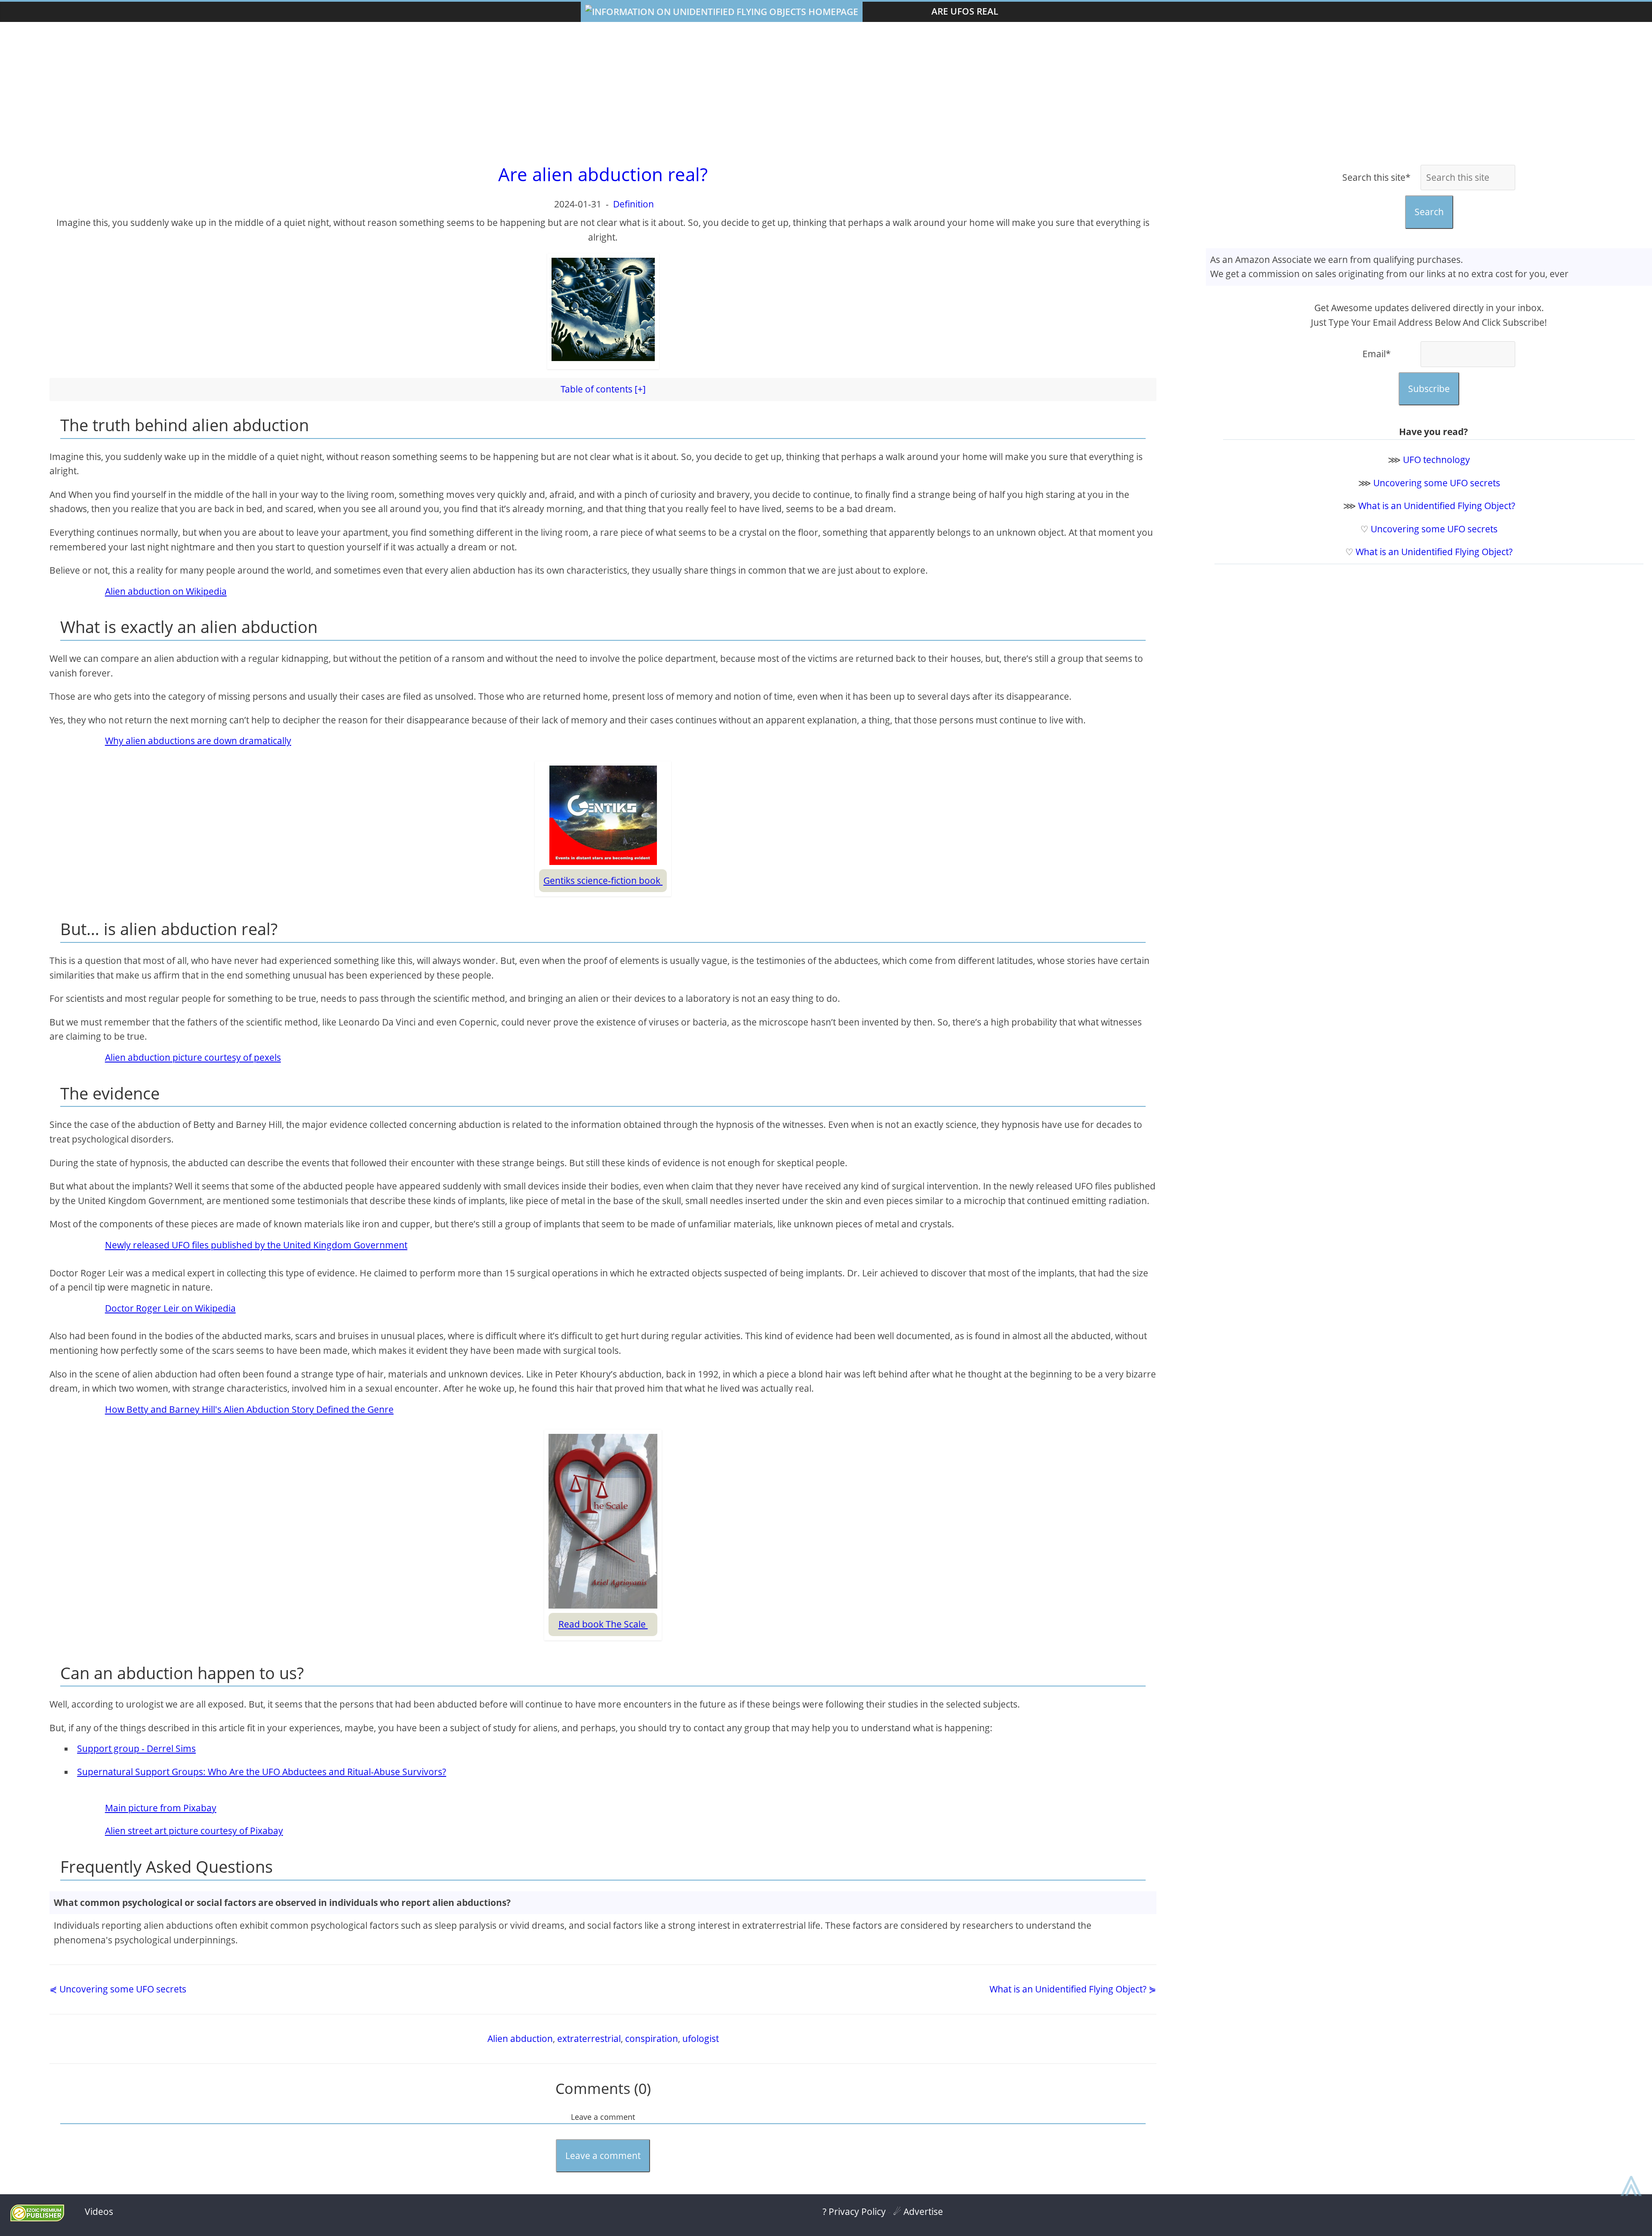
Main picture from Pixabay (161, 1808)
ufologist (701, 2038)
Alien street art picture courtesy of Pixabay (194, 1831)
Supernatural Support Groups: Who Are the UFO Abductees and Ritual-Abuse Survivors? (262, 1772)
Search (1429, 212)
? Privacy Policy (854, 2211)
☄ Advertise (918, 2211)
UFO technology (1436, 460)
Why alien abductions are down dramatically (198, 741)
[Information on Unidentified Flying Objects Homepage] (722, 12)
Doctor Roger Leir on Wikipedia (170, 1308)
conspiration (652, 2038)
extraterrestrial (589, 2038)
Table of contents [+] (603, 389)
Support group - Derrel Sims (136, 1748)
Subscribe (1429, 389)
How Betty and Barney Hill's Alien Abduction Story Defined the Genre (249, 1409)
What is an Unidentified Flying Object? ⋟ (1073, 1989)
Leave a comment (603, 2156)
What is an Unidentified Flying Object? (1437, 506)
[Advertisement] (826, 91)
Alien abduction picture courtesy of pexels (193, 1057)
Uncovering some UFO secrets (1437, 483)
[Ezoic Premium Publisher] (37, 2218)
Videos (99, 2211)
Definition (633, 204)
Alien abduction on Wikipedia (166, 591)
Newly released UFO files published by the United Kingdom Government (256, 1245)
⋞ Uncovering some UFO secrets (118, 1989)
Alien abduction (520, 2038)
